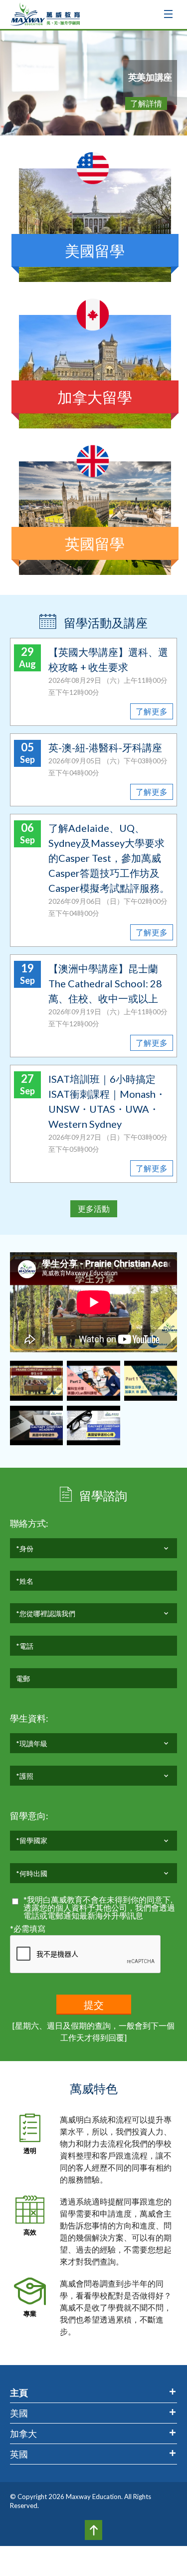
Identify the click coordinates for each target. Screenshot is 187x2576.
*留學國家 (32, 1840)
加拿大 (23, 2434)
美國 (19, 2413)
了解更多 (152, 711)
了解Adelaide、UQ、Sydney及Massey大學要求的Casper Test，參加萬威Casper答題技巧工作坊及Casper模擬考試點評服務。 (109, 858)
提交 (94, 2005)
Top (93, 2530)
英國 (19, 2454)
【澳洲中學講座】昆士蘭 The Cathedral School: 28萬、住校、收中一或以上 (105, 983)
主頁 (19, 2393)
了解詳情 (146, 103)
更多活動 (94, 1209)
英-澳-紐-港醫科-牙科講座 (105, 747)
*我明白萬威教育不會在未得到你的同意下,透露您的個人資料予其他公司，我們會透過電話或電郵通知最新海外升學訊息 (99, 1908)
